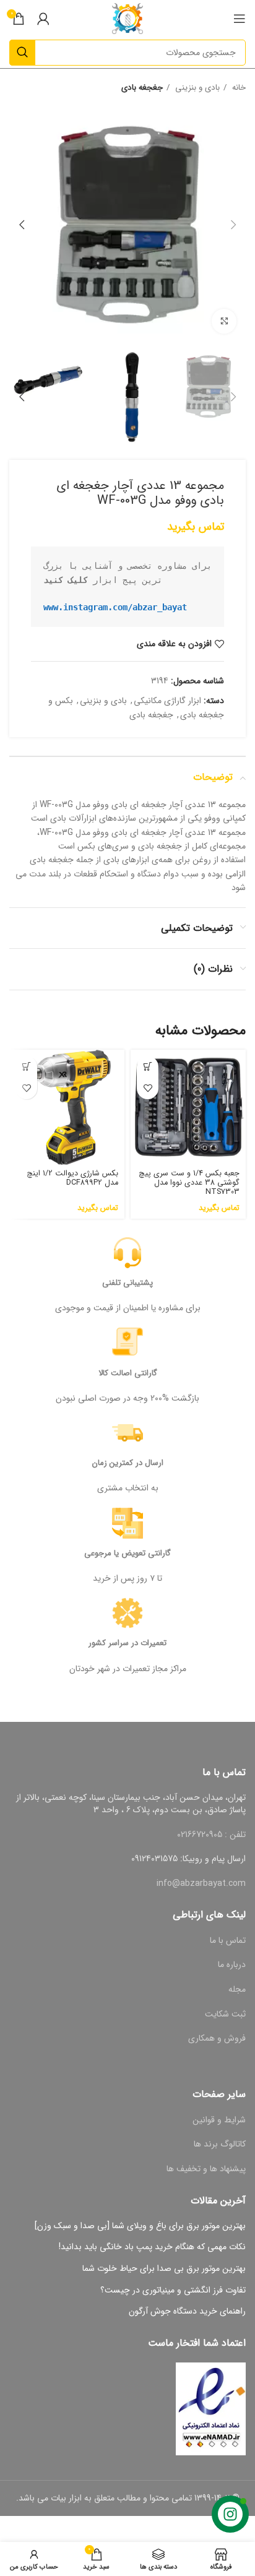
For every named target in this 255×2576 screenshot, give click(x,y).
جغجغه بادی (142, 88)
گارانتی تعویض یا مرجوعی (127, 1553)
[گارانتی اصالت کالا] (127, 1343)
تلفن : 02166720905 (211, 1835)
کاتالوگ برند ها (220, 2144)
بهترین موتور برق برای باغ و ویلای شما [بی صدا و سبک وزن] (140, 2226)
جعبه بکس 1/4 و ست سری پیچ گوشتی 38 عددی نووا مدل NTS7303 (189, 1183)
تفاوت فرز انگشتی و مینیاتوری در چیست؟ (173, 2291)
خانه (238, 88)
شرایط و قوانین (219, 2120)
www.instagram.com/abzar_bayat (115, 607)
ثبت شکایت (225, 2014)
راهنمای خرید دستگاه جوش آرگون (187, 2312)
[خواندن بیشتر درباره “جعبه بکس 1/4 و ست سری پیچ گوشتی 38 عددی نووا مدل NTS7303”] (148, 1067)
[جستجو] (22, 53)
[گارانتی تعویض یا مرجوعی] (127, 1523)
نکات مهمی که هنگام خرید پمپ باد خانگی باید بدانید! (152, 2247)
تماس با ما (228, 1940)
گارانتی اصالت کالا (128, 1373)
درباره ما (232, 1964)
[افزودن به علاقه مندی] (148, 1088)
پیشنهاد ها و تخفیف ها (206, 2169)
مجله (237, 1989)
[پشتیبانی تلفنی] (127, 1253)
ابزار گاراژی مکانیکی (167, 701)
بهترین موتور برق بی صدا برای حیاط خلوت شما (164, 2269)
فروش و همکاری (217, 2038)
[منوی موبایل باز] (240, 19)
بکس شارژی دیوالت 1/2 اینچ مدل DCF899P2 (72, 1178)
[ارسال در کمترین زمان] (127, 1433)
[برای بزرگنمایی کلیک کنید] (224, 321)
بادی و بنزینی (196, 88)
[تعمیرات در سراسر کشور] (127, 1613)
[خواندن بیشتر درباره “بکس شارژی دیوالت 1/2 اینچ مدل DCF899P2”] (26, 1067)
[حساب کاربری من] (43, 19)
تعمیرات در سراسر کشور (127, 1643)
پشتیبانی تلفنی (127, 1283)
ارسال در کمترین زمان (128, 1463)
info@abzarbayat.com (201, 1883)
